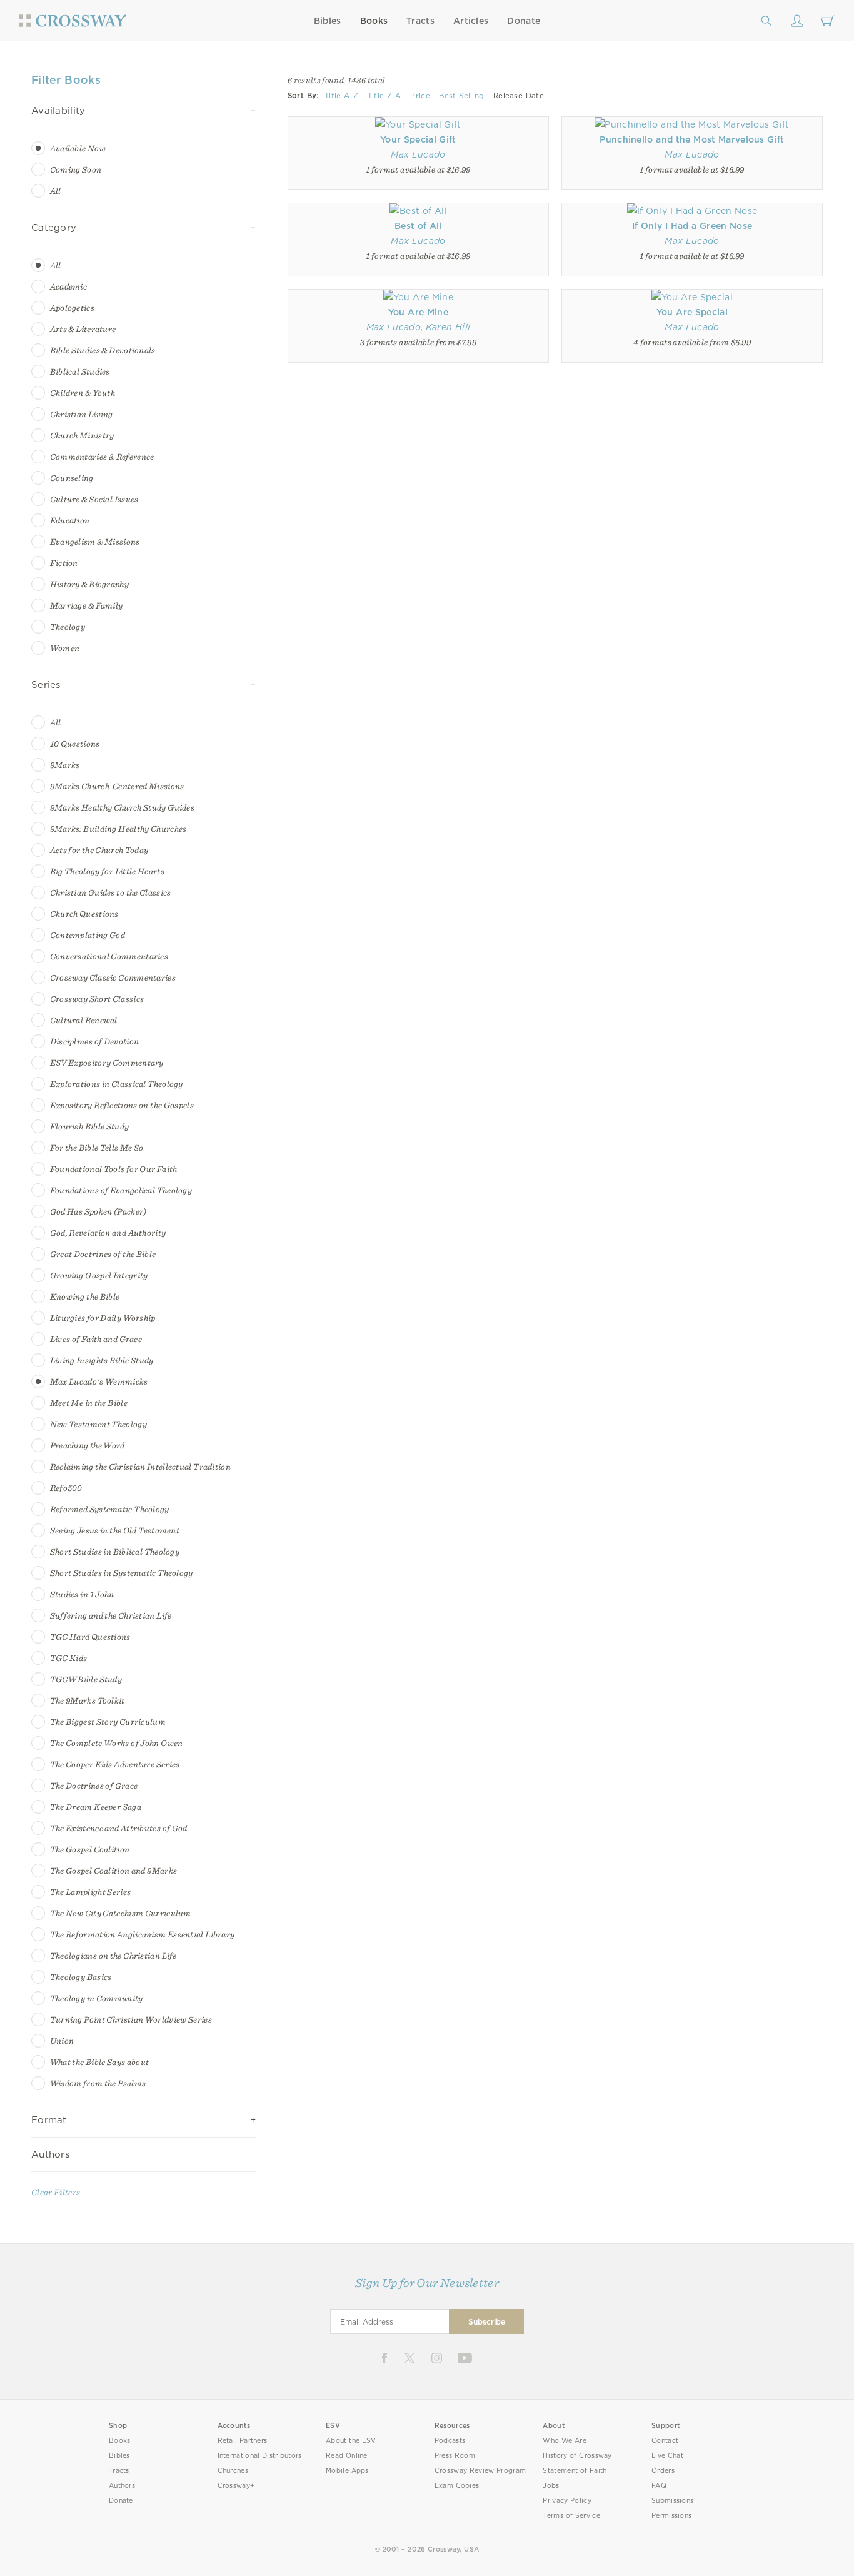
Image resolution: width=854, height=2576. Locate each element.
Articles (471, 21)
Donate (524, 21)
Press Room (455, 2456)
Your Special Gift (418, 139)
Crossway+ (236, 2486)
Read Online (347, 2456)
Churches (233, 2471)
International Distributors (260, 2456)
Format (49, 2120)
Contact (665, 2441)
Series (46, 685)
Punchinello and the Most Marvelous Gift (692, 139)
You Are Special (692, 312)
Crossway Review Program (480, 2471)
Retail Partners (243, 2441)
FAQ (659, 2486)
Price (420, 96)
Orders (663, 2471)
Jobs (551, 2486)
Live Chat (667, 2456)
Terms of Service (571, 2516)
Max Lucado (418, 154)
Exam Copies (457, 2486)
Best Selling (461, 96)
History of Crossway (577, 2456)
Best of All (418, 226)
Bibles (328, 21)
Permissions (671, 2516)
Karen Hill (448, 327)
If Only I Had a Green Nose (692, 226)
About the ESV (351, 2441)
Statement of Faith (575, 2471)
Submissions (672, 2501)
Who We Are (565, 2441)
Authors (50, 2154)
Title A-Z (341, 96)
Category (54, 228)
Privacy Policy (567, 2501)
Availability (58, 111)
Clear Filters (56, 2192)
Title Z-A (384, 96)
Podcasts (450, 2441)
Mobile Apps (347, 2471)
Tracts (420, 21)
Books (374, 21)
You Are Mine (418, 312)
